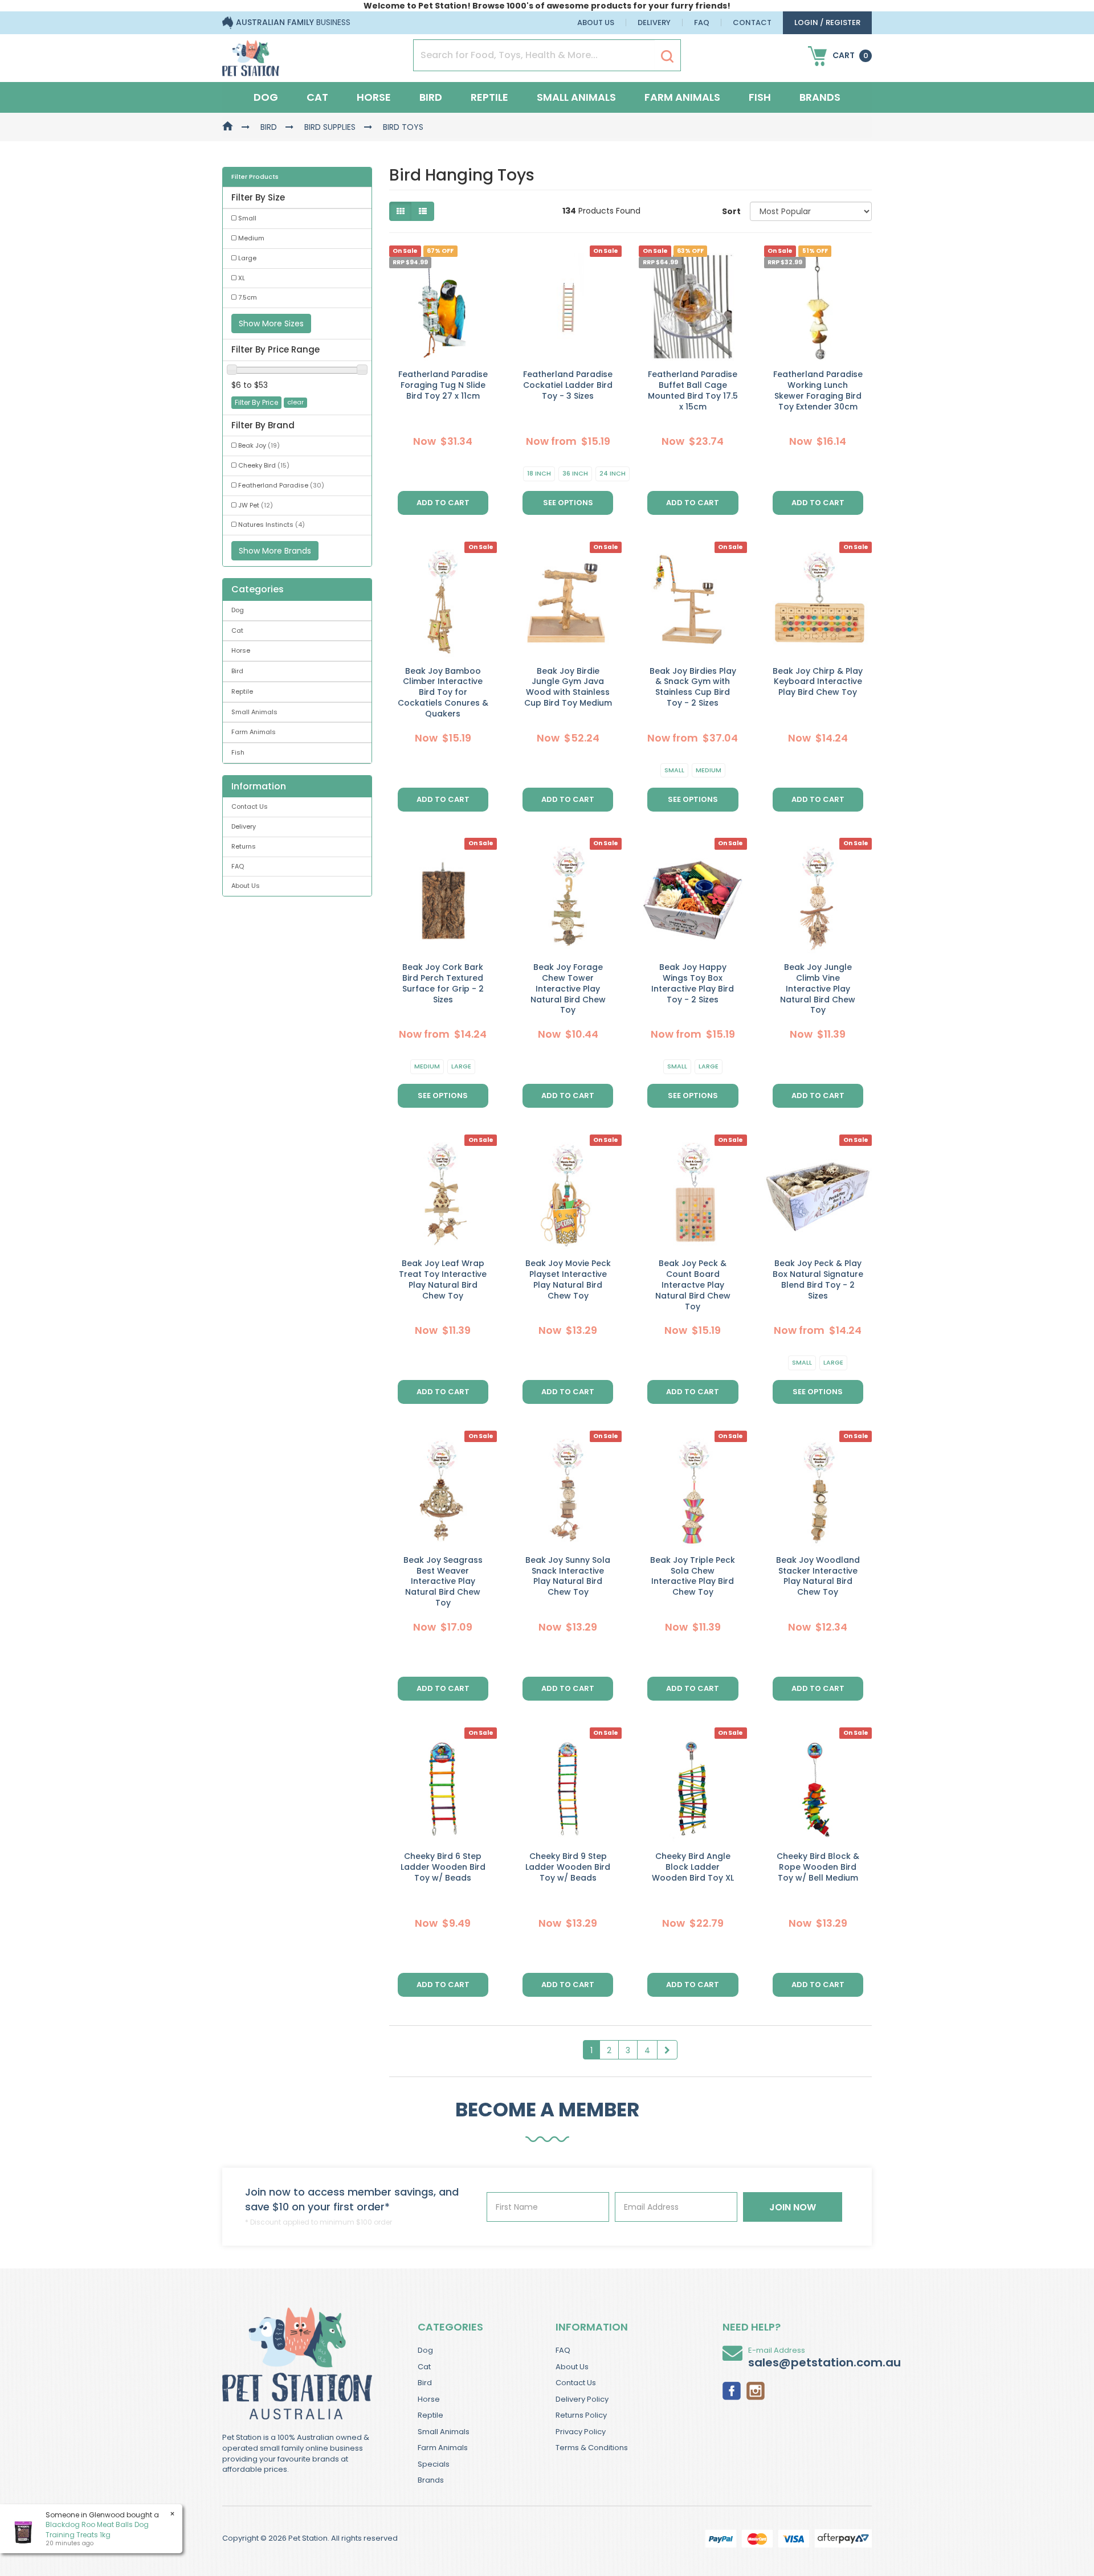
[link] (732, 2390)
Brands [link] (431, 2480)
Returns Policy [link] (581, 2415)
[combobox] (591, 1362)
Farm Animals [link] (254, 732)
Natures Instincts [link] (272, 525)
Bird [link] (237, 671)
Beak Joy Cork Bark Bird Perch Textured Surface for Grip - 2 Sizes (443, 983)
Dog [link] (238, 610)
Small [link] (247, 218)
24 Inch (613, 473)
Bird (431, 97)
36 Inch (575, 473)
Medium (709, 770)
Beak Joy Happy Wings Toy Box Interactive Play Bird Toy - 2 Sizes (693, 983)
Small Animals (576, 97)
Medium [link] (251, 238)
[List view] (423, 211)
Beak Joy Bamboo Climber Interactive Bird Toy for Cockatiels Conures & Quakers (443, 693)
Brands (820, 97)
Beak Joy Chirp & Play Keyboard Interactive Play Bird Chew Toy (818, 682)
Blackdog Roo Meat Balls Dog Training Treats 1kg (97, 2529)
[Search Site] (667, 56)
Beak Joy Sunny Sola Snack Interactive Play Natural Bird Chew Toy (568, 1576)
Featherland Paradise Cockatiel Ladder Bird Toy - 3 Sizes (568, 385)
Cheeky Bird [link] (264, 465)
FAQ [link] (238, 866)
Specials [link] (434, 2464)
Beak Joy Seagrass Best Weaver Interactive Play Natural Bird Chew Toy (443, 1582)
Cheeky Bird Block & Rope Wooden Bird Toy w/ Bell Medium (818, 1867)
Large (461, 1066)
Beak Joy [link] (259, 445)
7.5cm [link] (248, 297)
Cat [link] (237, 630)
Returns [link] (244, 846)
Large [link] (247, 258)
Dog (266, 97)
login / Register (827, 22)
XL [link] (242, 278)
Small (674, 770)
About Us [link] (246, 886)
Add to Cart (443, 503)
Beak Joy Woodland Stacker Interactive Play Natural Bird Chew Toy (818, 1576)
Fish (760, 97)
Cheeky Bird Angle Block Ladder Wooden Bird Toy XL (693, 1867)
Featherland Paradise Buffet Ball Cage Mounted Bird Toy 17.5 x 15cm (693, 390)
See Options (568, 503)
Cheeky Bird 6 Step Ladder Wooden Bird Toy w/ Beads (443, 1867)
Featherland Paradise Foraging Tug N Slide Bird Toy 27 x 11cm (443, 385)
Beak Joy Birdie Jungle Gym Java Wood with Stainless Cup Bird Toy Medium (568, 687)
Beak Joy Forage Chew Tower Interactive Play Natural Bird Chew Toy (568, 989)
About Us (596, 22)
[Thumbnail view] (401, 211)
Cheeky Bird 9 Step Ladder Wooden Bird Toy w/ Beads (568, 1867)
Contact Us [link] (250, 806)
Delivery (654, 22)
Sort (731, 211)
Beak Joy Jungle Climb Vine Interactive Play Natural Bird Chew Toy (818, 989)
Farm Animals (682, 97)
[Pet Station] (251, 55)
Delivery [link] (244, 826)
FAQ (702, 22)
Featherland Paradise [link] (281, 485)
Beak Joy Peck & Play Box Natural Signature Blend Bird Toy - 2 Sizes (818, 1279)
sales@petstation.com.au (824, 2362)
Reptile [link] (242, 691)
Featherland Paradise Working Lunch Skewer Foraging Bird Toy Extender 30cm (818, 390)
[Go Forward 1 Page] (667, 2050)
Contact (752, 22)
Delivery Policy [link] (582, 2399)
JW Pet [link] (256, 505)
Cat (317, 97)
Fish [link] (238, 752)
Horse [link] (241, 650)
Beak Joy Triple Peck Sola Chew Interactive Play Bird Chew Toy (693, 1576)
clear (295, 402)
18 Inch (539, 473)
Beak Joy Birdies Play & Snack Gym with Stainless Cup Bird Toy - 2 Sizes (693, 687)
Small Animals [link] (254, 712)
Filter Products (255, 177)
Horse (374, 97)
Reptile (489, 97)
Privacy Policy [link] (581, 2432)
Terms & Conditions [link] (592, 2448)
